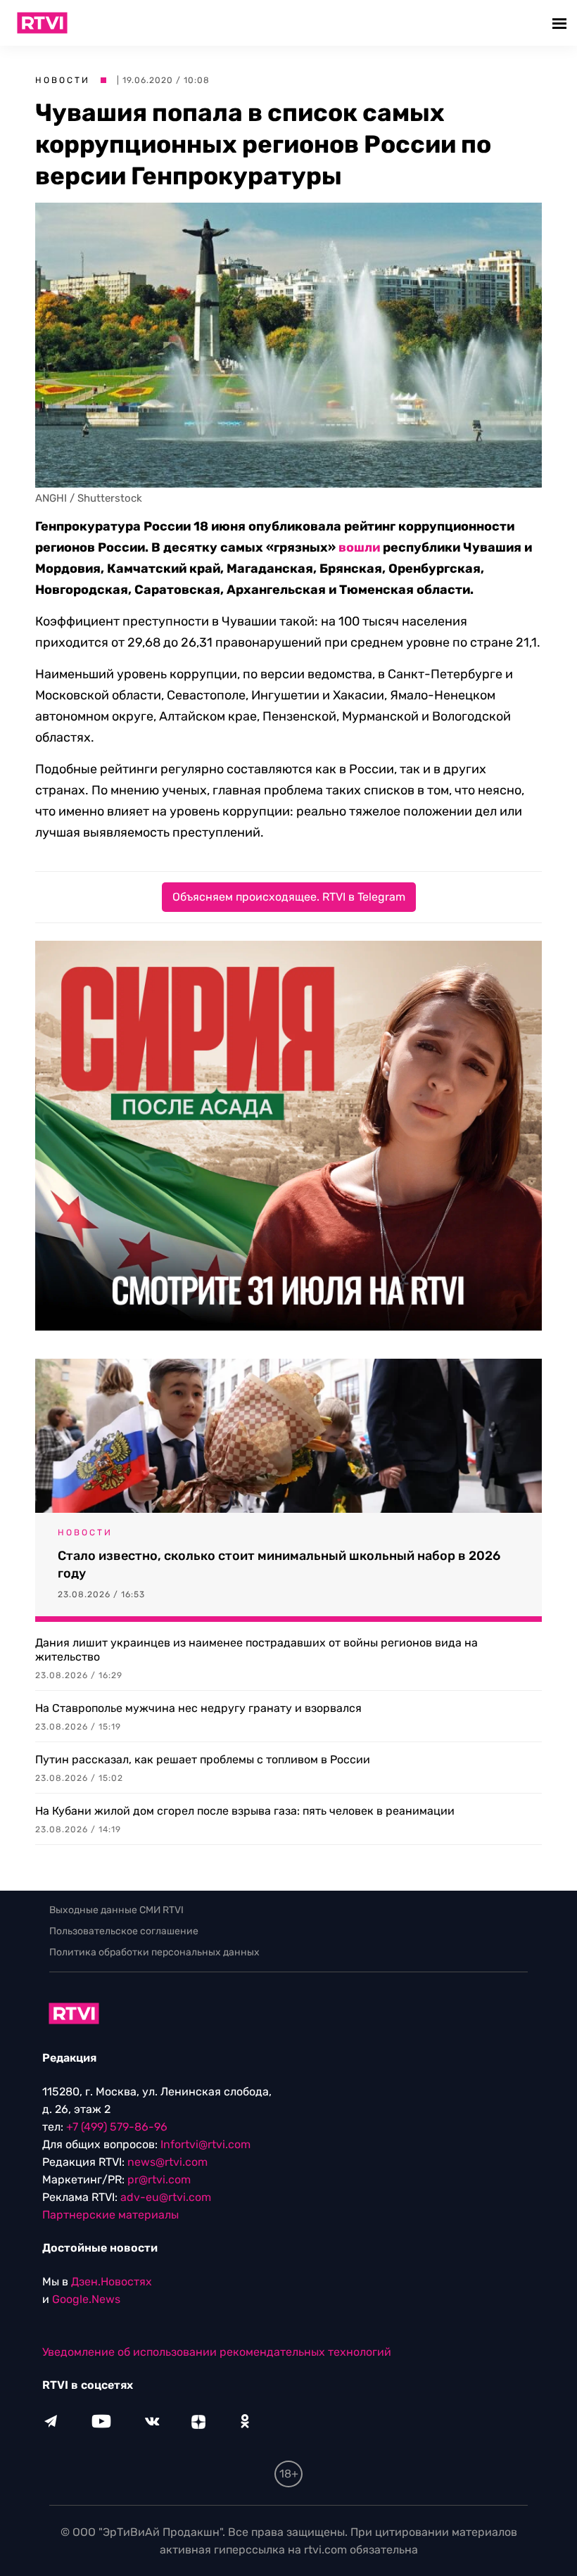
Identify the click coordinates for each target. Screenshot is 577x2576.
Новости (63, 80)
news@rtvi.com (167, 2162)
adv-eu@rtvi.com (166, 2197)
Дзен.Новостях (112, 2282)
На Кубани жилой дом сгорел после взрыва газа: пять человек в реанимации (245, 1811)
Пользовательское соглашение (124, 1931)
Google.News (86, 2299)
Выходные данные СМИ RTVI (116, 1910)
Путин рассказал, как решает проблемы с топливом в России (203, 1759)
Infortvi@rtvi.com (205, 2144)
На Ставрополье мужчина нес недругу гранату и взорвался (198, 1708)
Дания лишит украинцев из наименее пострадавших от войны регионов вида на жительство (256, 1650)
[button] (561, 23)
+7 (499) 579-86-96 (117, 2127)
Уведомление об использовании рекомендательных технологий (217, 2352)
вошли (359, 547)
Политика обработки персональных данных (154, 1952)
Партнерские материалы (110, 2215)
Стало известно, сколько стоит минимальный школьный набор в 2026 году (279, 1565)
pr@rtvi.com (159, 2180)
